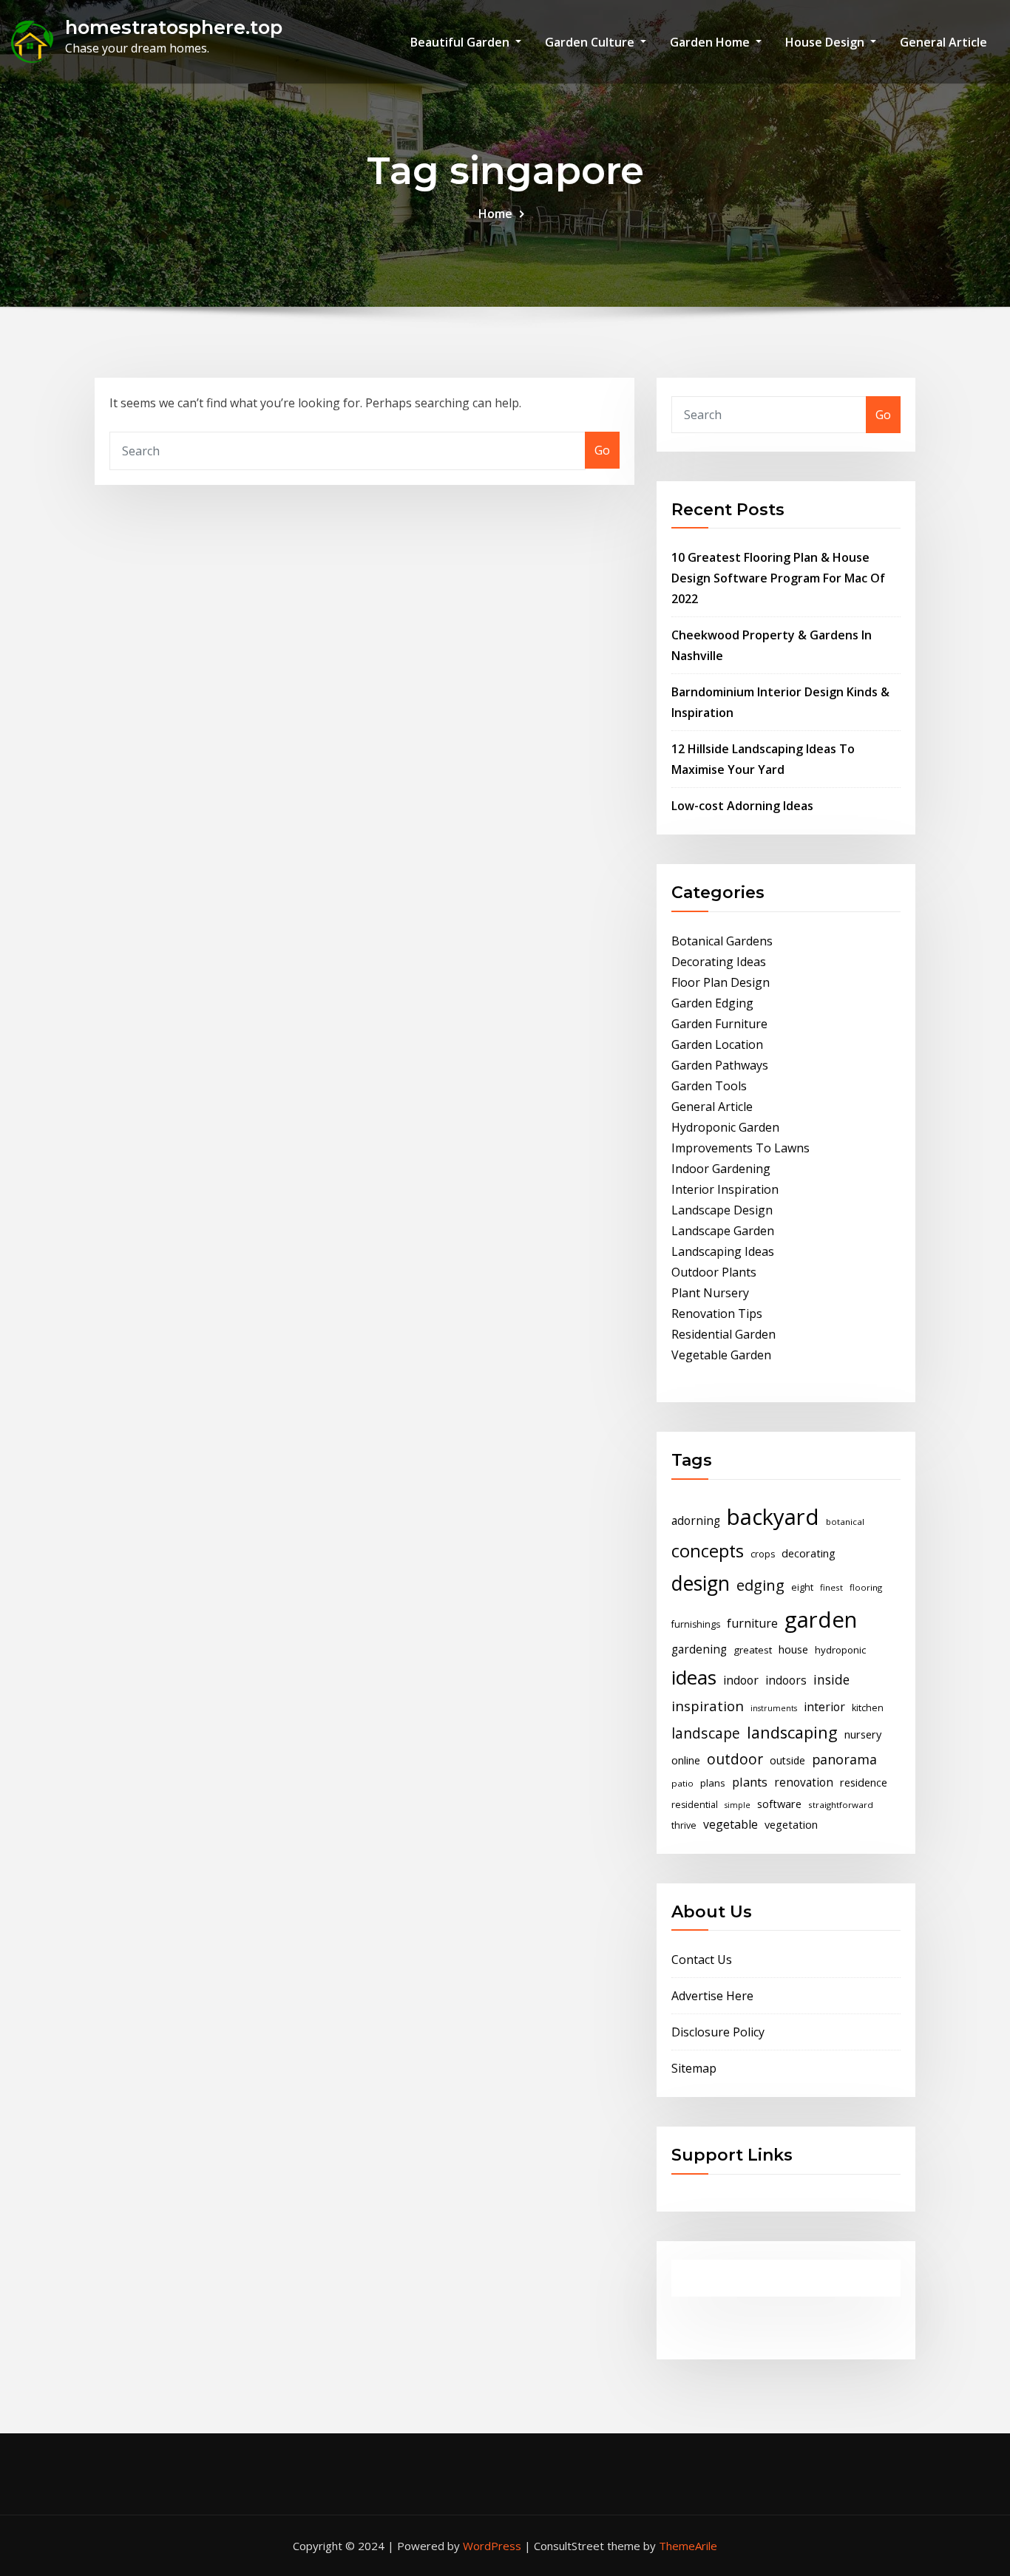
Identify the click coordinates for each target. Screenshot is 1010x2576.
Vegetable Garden (721, 1355)
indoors (786, 1680)
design (701, 1583)
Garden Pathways (720, 1065)
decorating (809, 1553)
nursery (863, 1734)
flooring (866, 1587)
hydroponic (840, 1650)
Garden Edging (712, 1003)
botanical (845, 1522)
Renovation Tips (717, 1314)
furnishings (696, 1624)
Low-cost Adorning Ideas (742, 806)
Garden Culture (591, 42)
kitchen (868, 1708)
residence (864, 1782)
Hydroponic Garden (725, 1127)
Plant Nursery (710, 1293)
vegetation (791, 1824)
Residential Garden (723, 1334)
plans (713, 1783)
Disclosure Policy (718, 2032)
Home (495, 214)
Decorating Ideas (719, 962)
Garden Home (711, 42)
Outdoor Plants (714, 1272)
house (793, 1649)
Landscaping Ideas (723, 1251)
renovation (804, 1783)
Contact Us (702, 1960)
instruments (774, 1708)
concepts (708, 1551)
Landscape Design (722, 1210)
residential (695, 1805)
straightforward (841, 1805)
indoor (741, 1680)
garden (821, 1620)
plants (750, 1782)
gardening (699, 1649)
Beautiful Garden (461, 42)
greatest (753, 1650)
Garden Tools (709, 1086)
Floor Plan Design (721, 982)
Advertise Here (712, 1996)
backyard (773, 1517)
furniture (752, 1623)
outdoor (735, 1759)
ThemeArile (688, 2546)
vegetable (731, 1824)
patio (682, 1783)
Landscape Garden (723, 1231)
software (779, 1804)
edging (760, 1585)
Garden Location (717, 1044)
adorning (696, 1521)
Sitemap (694, 2068)
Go (602, 450)
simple (738, 1805)
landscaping (792, 1732)
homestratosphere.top (174, 27)
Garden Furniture (719, 1024)
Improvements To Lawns (740, 1148)
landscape (706, 1733)
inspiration (708, 1706)
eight (802, 1587)
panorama (844, 1759)
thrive (684, 1825)
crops (763, 1554)
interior (824, 1707)
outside (787, 1760)
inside (831, 1679)
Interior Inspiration (725, 1189)
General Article (943, 42)
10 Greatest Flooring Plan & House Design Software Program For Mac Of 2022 (778, 578)
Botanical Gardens (722, 941)
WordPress (492, 2546)
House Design (826, 42)
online (686, 1760)
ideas (694, 1677)
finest (831, 1587)
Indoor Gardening (721, 1169)
